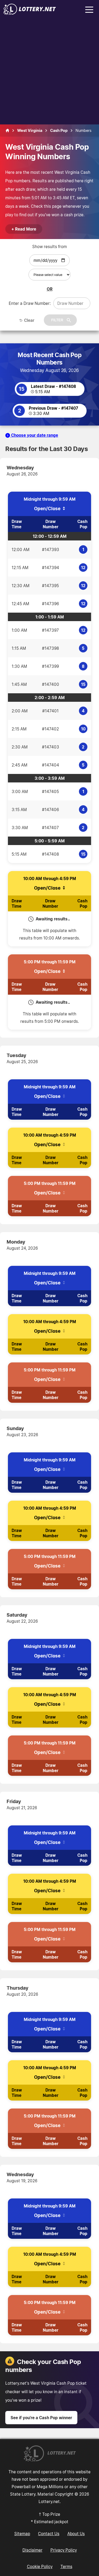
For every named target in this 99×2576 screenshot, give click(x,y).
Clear (29, 320)
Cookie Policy (40, 2566)
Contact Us (49, 2534)
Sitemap (22, 2534)
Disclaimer (32, 2550)
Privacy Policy (64, 2550)
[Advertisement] (49, 72)
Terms (66, 2566)
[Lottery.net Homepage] (7, 131)
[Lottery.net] (30, 13)
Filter (57, 320)
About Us (76, 2534)
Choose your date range (34, 435)
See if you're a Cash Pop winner (41, 2418)
